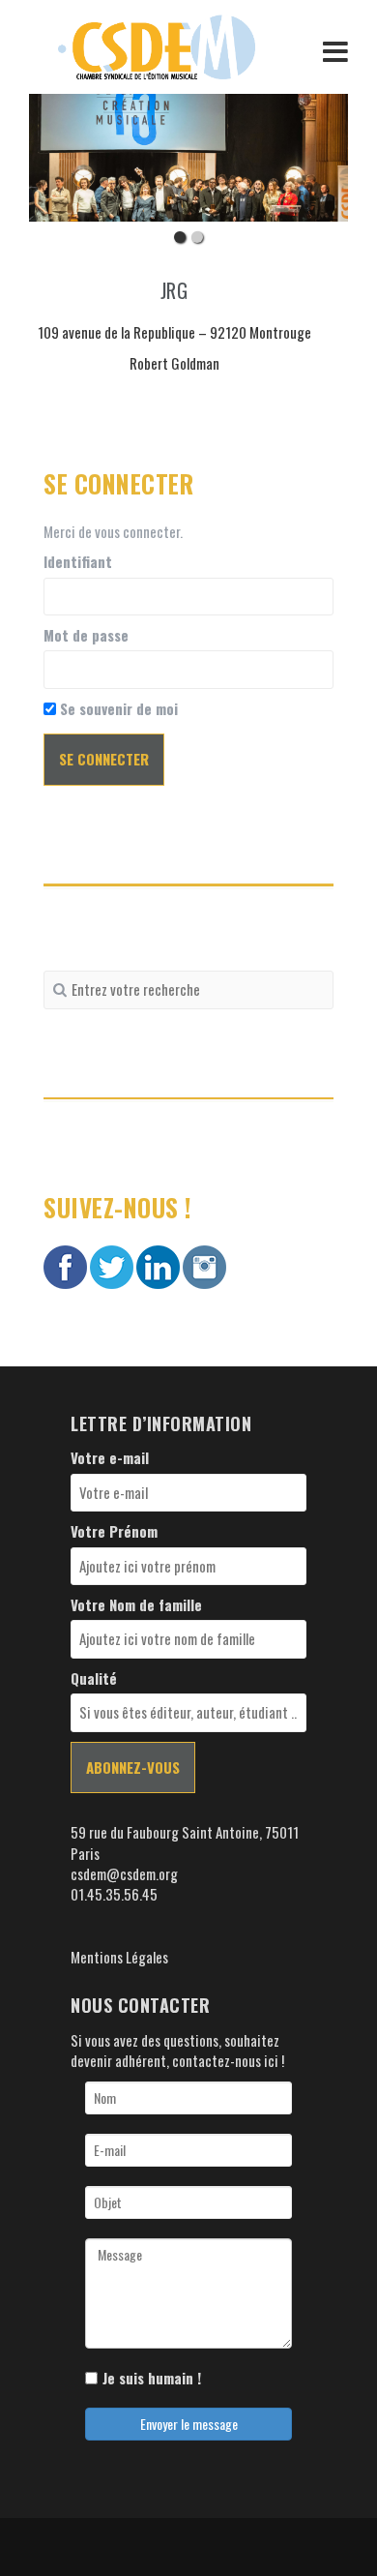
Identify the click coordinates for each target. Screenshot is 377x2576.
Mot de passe (86, 635)
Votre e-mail (110, 1458)
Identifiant (78, 562)
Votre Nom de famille (136, 1605)
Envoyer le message (189, 2424)
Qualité (94, 1678)
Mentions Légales (119, 1957)
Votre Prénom (114, 1531)
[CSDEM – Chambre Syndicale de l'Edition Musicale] (157, 45)
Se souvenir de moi (117, 709)
